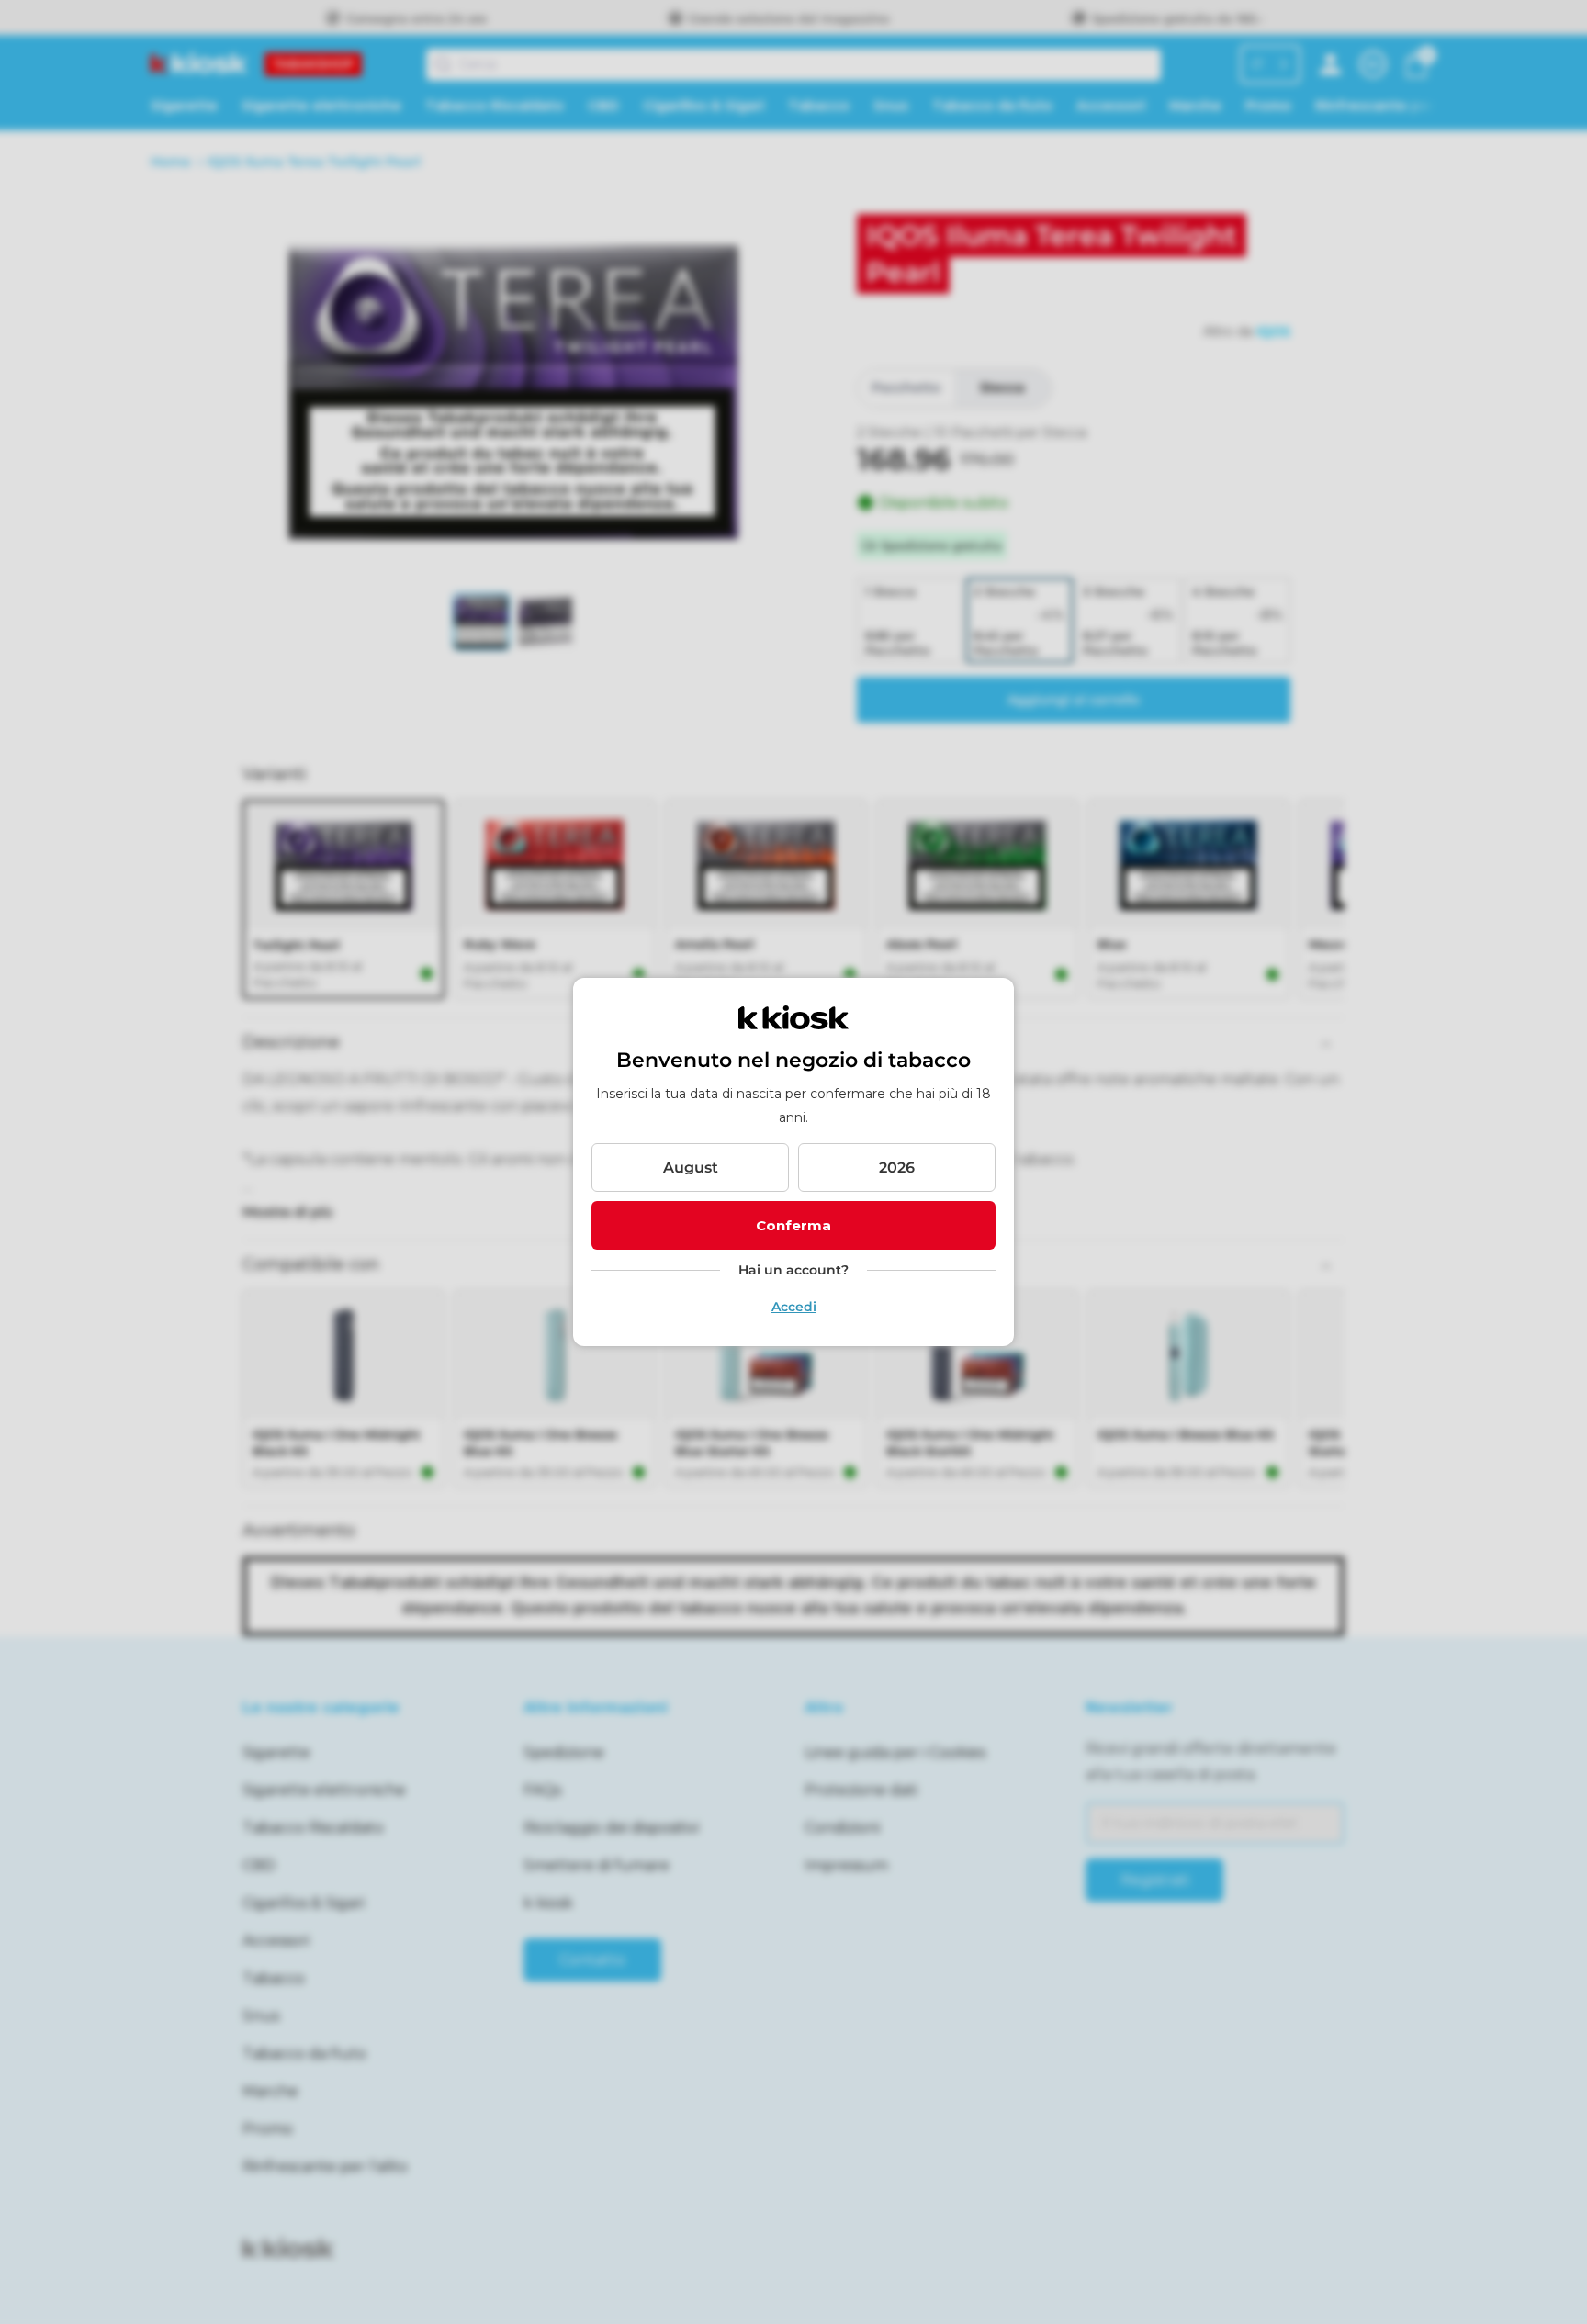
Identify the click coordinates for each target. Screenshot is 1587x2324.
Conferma (793, 1225)
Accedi (794, 1307)
